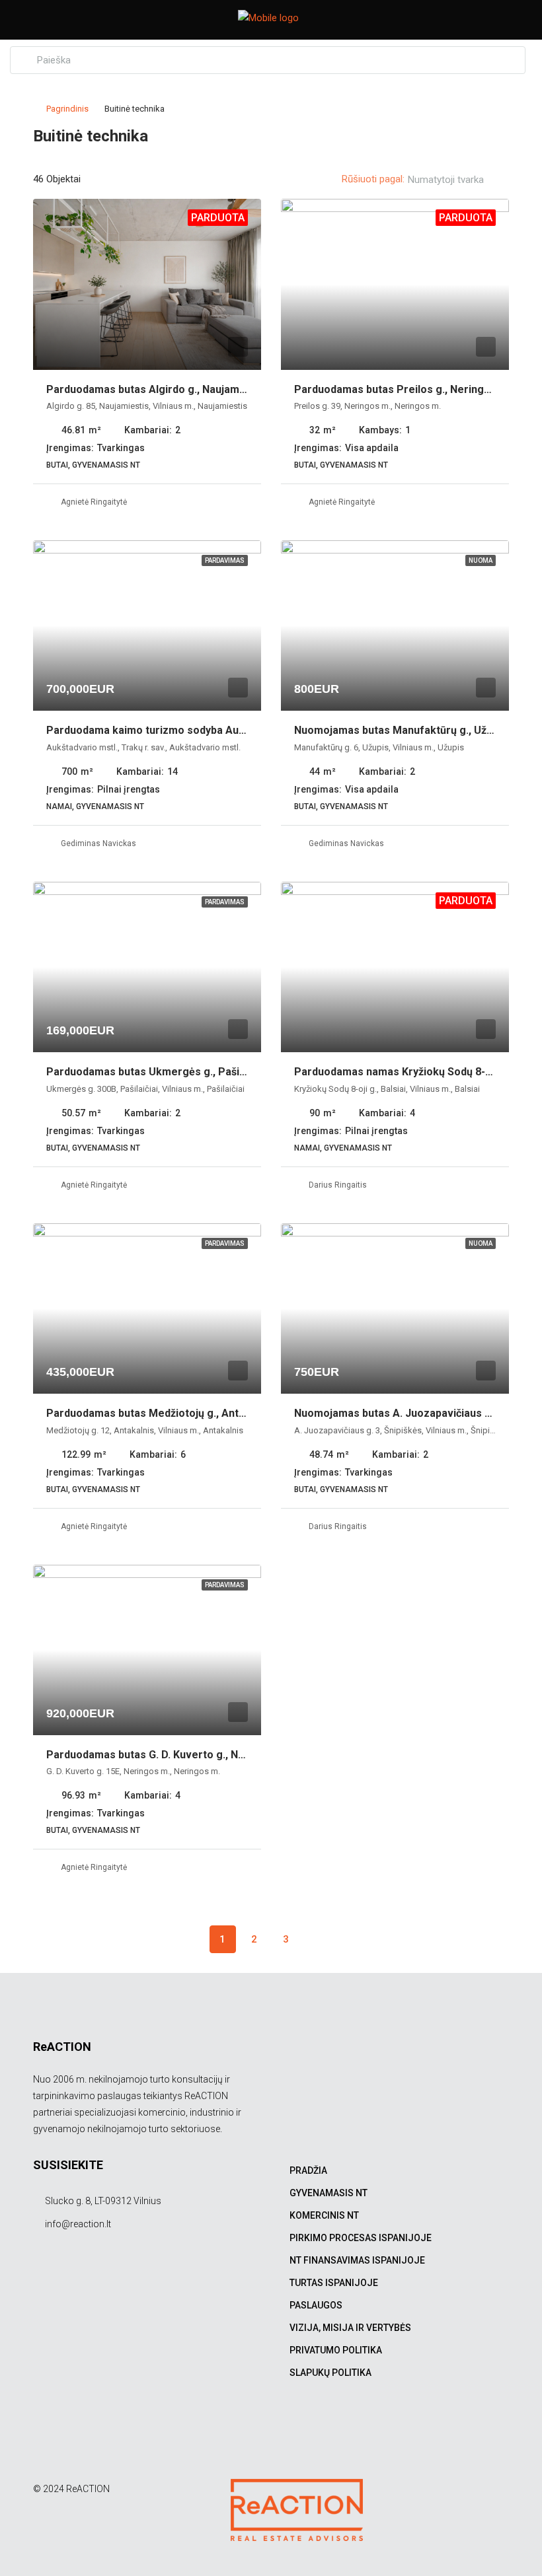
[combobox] (457, 180)
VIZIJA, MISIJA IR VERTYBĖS (350, 2328)
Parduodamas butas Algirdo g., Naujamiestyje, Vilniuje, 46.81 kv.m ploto (223, 389)
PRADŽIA (308, 2170)
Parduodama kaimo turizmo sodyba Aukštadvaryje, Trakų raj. (198, 730)
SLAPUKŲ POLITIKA (330, 2373)
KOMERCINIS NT (324, 2215)
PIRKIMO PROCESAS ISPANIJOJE (361, 2238)
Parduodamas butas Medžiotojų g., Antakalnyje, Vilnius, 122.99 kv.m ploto (228, 1413)
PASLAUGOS (316, 2305)
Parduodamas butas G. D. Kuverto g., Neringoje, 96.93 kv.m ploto (206, 1755)
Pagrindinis (67, 109)
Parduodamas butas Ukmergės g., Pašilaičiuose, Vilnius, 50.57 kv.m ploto (227, 1072)
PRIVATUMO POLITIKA (336, 2350)
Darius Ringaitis (338, 1185)
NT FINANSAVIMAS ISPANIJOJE (357, 2260)
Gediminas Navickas (98, 843)
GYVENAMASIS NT (329, 2193)
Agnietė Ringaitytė (94, 502)
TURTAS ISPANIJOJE (334, 2283)
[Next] (318, 1939)
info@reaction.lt (78, 2224)
